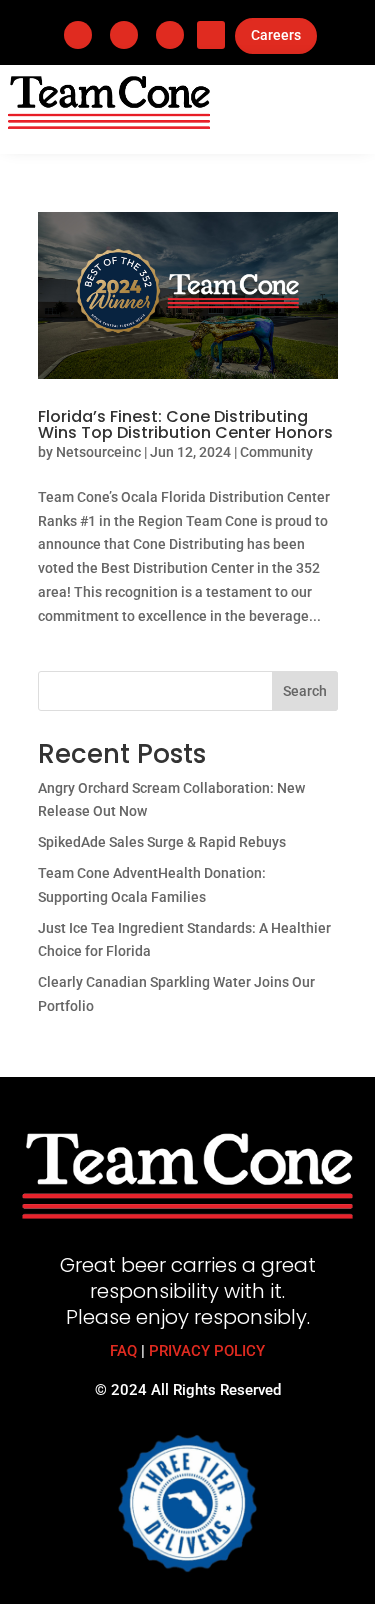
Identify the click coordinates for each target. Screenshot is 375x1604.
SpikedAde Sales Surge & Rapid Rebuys (162, 842)
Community (276, 452)
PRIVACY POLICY (207, 1351)
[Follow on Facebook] (78, 35)
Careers (276, 35)
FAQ (123, 1351)
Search (305, 691)
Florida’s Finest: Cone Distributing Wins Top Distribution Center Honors (185, 424)
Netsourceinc (98, 452)
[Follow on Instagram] (170, 35)
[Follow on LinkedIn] (124, 35)
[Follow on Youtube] (211, 35)
